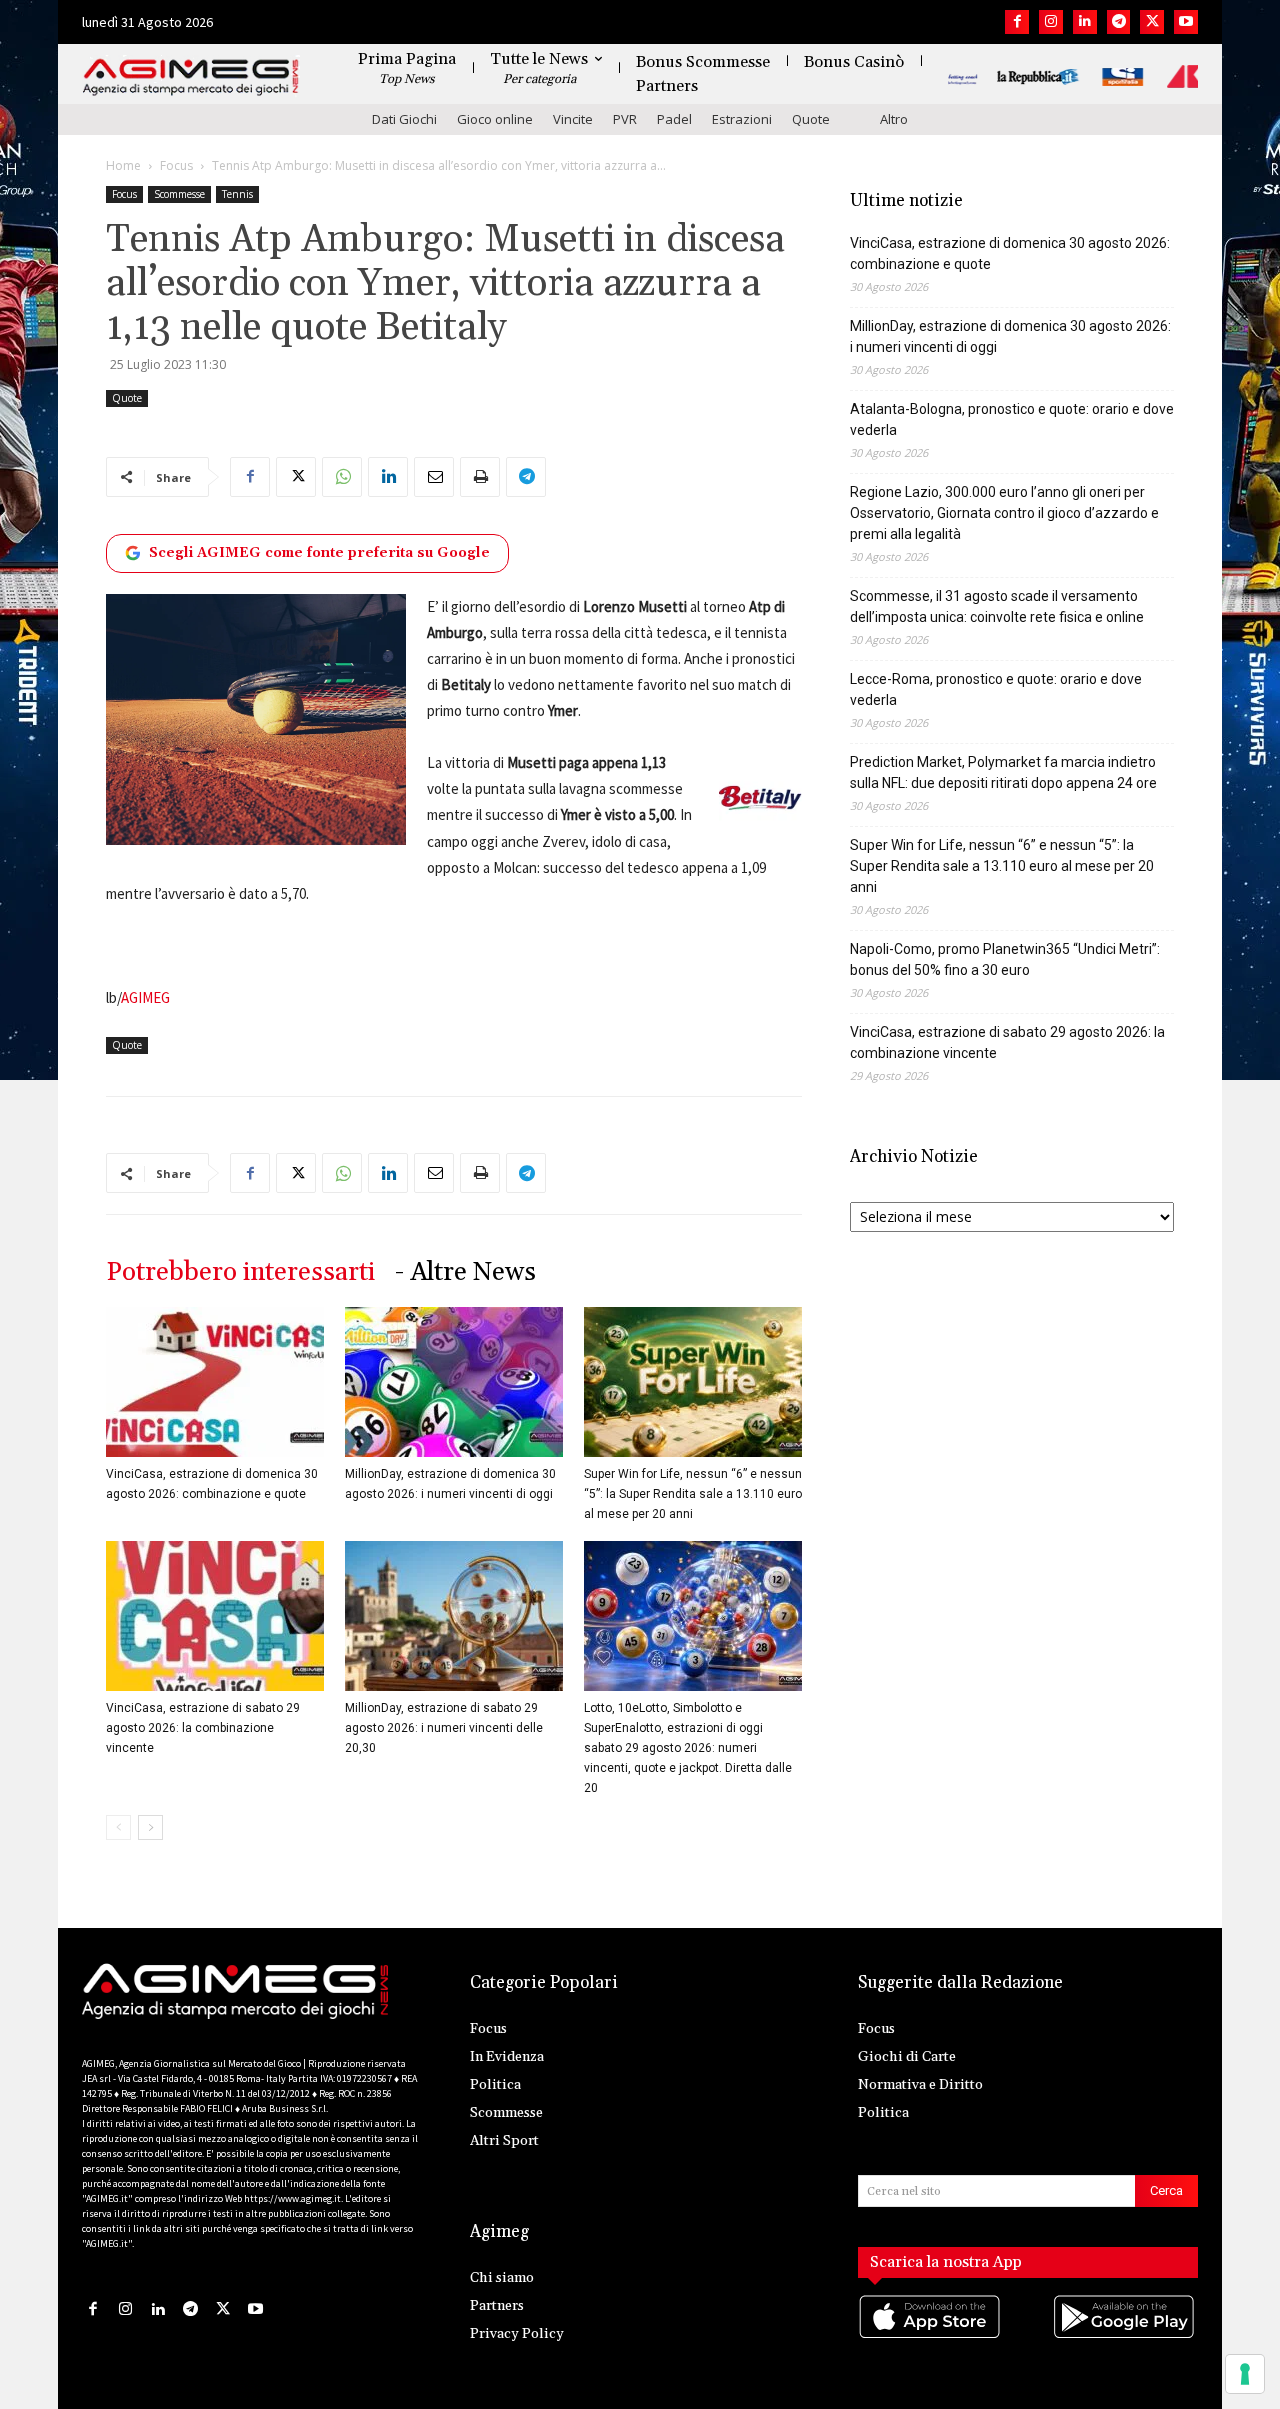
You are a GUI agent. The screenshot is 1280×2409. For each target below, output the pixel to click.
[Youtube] (1186, 22)
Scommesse (179, 194)
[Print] (480, 477)
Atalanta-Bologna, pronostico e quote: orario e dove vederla (1012, 419)
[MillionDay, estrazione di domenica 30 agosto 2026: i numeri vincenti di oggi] (454, 1382)
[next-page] (150, 1827)
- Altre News (465, 1272)
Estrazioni (742, 119)
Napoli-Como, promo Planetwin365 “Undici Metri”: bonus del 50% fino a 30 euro (1005, 959)
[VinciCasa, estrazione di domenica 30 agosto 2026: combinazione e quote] (215, 1382)
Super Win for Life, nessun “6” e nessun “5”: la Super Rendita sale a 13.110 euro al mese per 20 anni (693, 1494)
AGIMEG (145, 997)
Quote (811, 119)
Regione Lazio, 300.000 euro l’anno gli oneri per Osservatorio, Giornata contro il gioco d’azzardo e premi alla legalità (1004, 513)
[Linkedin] (1085, 22)
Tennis (237, 194)
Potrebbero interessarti (240, 1272)
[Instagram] (1051, 22)
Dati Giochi (404, 119)
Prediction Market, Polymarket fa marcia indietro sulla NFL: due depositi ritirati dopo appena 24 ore (1003, 772)
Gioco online (495, 119)
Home (123, 165)
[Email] (434, 477)
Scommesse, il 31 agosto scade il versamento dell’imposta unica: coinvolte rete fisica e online (997, 606)
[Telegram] (1119, 22)
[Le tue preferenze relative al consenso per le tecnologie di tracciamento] (1245, 2374)
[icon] (931, 2336)
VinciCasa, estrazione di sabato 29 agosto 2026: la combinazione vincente (203, 1728)
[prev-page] (118, 1827)
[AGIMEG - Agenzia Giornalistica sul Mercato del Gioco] (191, 77)
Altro (894, 119)
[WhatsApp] (342, 477)
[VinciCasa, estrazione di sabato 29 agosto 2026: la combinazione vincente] (215, 1616)
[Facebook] (1017, 22)
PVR (625, 119)
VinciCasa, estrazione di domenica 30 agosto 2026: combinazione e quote (1010, 253)
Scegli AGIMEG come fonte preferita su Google (319, 553)
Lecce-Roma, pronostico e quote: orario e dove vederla (996, 689)
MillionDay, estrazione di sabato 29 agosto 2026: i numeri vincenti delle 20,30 (444, 1728)
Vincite (573, 119)
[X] (1152, 22)
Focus (176, 165)
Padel (674, 119)
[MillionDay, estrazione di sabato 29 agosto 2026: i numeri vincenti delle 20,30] (454, 1616)
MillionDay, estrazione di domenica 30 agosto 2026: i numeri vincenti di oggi (1010, 336)
